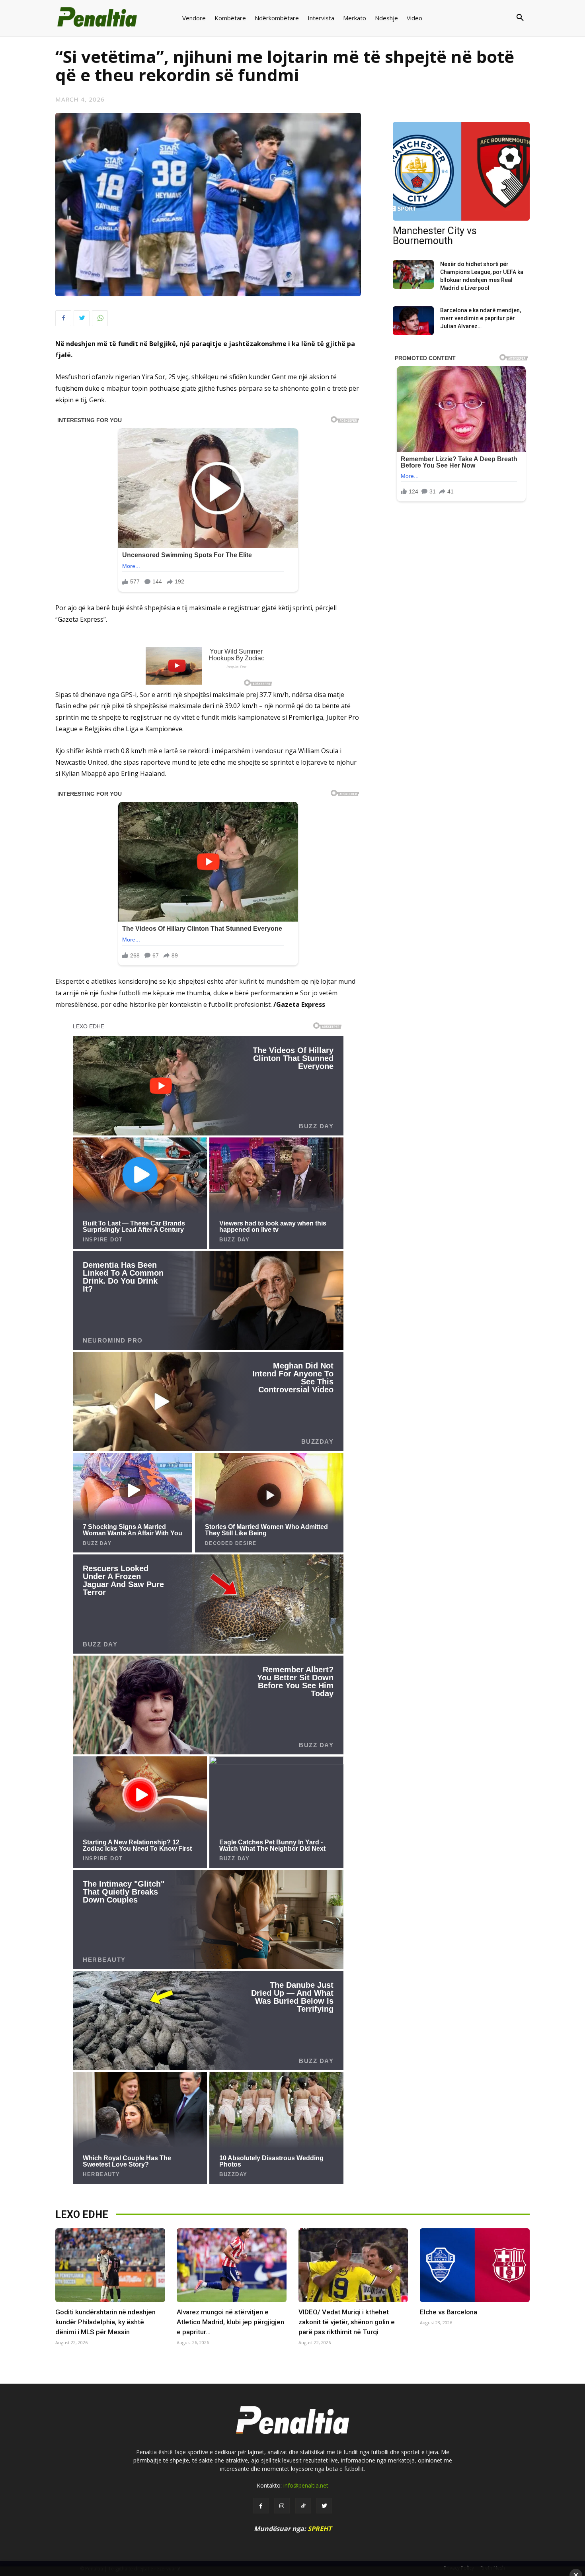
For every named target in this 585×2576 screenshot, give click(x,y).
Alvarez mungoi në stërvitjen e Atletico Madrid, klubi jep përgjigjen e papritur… (230, 2322)
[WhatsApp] (100, 318)
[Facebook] (63, 318)
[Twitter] (82, 318)
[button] (488, 18)
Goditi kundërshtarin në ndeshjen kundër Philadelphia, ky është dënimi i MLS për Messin (105, 2322)
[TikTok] (303, 2506)
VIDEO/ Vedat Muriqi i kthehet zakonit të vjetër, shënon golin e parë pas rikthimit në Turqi (347, 2322)
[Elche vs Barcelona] (475, 2265)
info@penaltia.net (306, 2485)
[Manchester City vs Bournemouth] (461, 171)
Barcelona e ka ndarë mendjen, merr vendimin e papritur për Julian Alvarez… (481, 318)
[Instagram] (282, 2506)
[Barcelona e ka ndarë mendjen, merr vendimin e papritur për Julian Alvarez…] (413, 321)
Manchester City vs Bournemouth (435, 236)
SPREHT (320, 2529)
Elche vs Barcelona (448, 2312)
